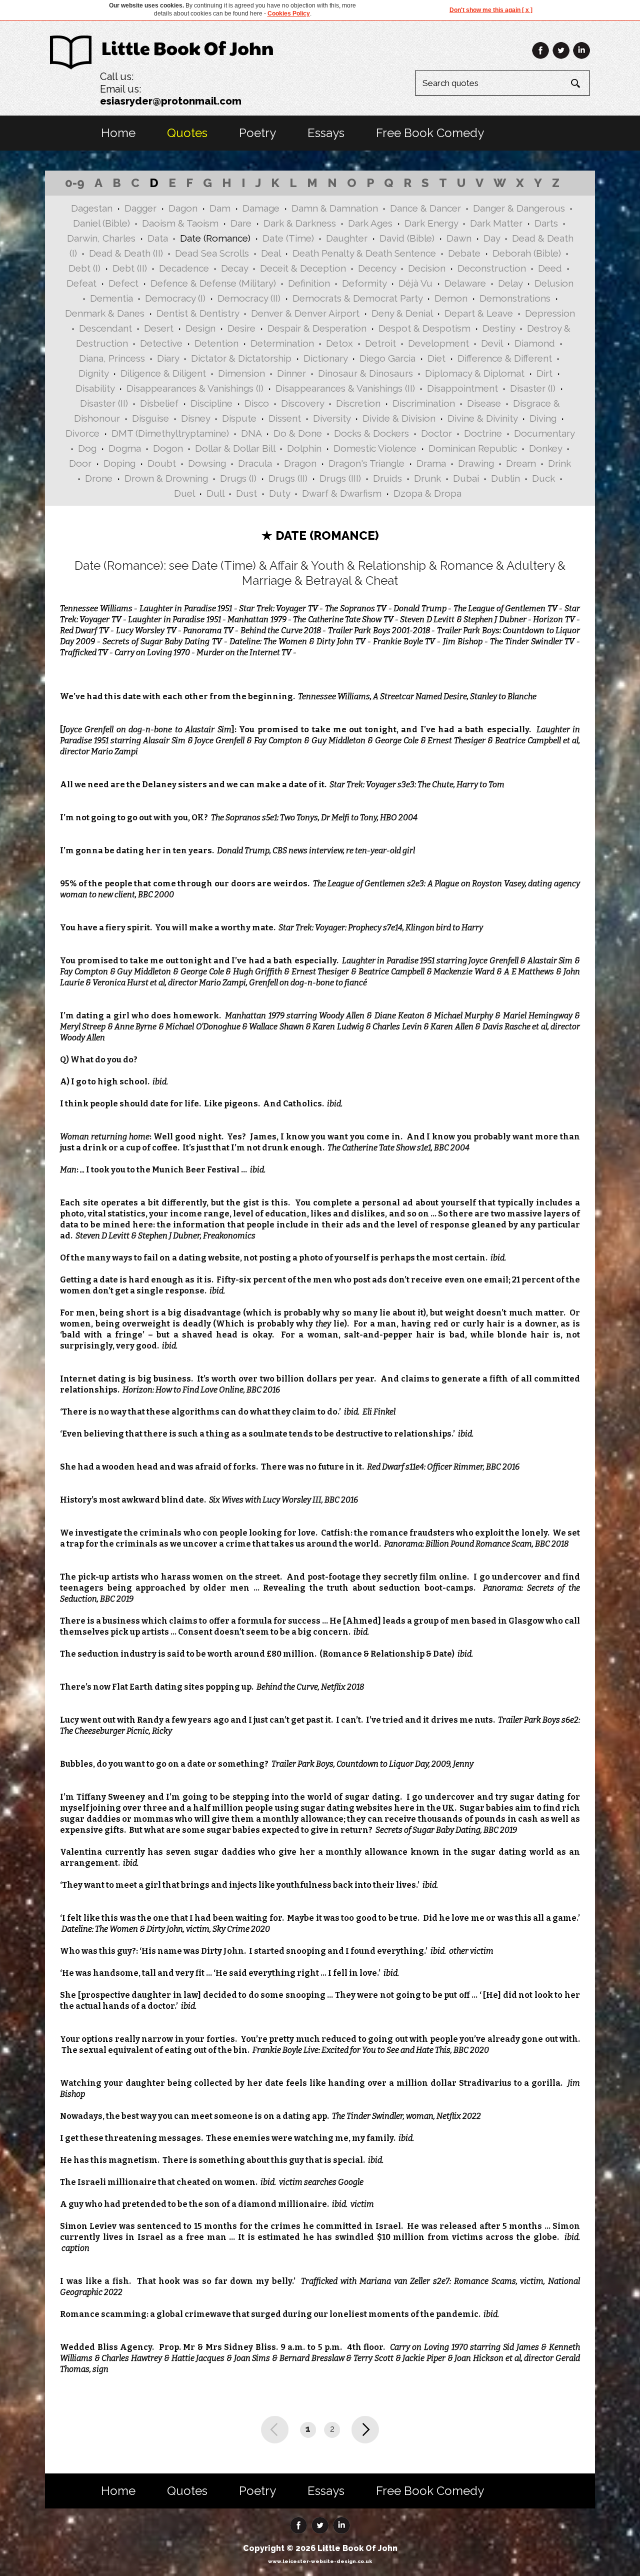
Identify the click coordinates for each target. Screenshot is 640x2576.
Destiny (499, 328)
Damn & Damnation (335, 208)
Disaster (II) (104, 403)
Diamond (535, 343)
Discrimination (424, 403)
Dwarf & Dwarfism (342, 493)
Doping (119, 463)
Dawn (459, 238)
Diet (436, 358)
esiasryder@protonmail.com (171, 101)
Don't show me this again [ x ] (491, 10)
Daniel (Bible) (101, 223)
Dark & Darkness (300, 223)
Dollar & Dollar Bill (235, 448)
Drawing (476, 463)
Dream (521, 463)
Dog (87, 448)
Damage (261, 208)
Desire (241, 328)
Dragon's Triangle (366, 463)
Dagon (183, 208)
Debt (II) (130, 268)
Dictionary (325, 358)
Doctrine (483, 433)
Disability (95, 388)
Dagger (140, 208)
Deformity (364, 283)
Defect (123, 283)
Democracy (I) (175, 298)
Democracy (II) (249, 298)
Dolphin (304, 448)
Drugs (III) (340, 478)
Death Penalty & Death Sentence (364, 253)
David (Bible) (407, 238)
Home (118, 133)
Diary (168, 358)
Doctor (436, 433)
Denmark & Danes (105, 313)
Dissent (285, 418)
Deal (271, 253)
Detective (161, 343)
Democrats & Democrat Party (357, 298)
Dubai (466, 478)
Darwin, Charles (101, 238)
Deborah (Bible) (527, 253)
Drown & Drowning (166, 478)
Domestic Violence (375, 448)
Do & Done (298, 433)
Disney (195, 418)
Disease (484, 403)
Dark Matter (496, 223)
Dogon (168, 448)
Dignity (93, 373)
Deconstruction (492, 268)
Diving (543, 418)
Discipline (211, 403)
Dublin (505, 478)
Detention (216, 343)
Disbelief (159, 403)
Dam (220, 208)
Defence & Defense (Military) (213, 283)
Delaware (465, 283)
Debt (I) (84, 268)
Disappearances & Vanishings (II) (345, 388)
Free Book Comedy (430, 133)
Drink (559, 463)
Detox (339, 343)
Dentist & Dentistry (198, 313)
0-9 (75, 183)
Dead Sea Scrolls (212, 253)
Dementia (111, 298)
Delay (510, 283)
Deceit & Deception (303, 268)
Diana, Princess (112, 358)
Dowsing (207, 463)
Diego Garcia (387, 358)
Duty (279, 493)
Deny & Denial (402, 313)
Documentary (544, 433)
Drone (99, 478)
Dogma (125, 448)
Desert (159, 328)
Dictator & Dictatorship (241, 358)
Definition (309, 283)
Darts (546, 223)
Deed (550, 268)
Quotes (187, 133)
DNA (251, 433)
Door (80, 463)
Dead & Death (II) (126, 253)
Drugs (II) (288, 478)
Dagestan (92, 208)
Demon (451, 298)
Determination (282, 343)
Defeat (81, 283)
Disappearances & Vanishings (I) (195, 388)
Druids (387, 478)
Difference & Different (505, 358)
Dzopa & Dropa (427, 493)
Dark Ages (370, 223)
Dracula (255, 463)
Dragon (300, 463)
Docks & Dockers (371, 433)
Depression (550, 313)
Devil (492, 343)
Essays (326, 133)
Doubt (162, 463)
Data (158, 238)
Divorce (82, 433)
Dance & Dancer (425, 208)
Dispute (239, 418)
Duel (184, 493)
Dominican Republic (473, 448)
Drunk (427, 478)
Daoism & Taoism (180, 223)
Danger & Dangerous (519, 208)
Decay (234, 268)
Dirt (544, 373)
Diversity (332, 418)
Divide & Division (399, 418)
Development (438, 343)
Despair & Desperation (317, 328)
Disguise (150, 418)
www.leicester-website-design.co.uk (320, 2561)
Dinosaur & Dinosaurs (365, 373)
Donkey (545, 448)
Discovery (302, 403)
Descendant (105, 328)
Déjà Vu (415, 283)
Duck (543, 478)
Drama (431, 463)
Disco (257, 403)
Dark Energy (431, 223)
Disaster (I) (533, 388)
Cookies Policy (289, 14)
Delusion (554, 283)
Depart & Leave (479, 313)
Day (492, 238)
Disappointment (462, 388)
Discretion (358, 403)
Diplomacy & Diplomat (475, 373)
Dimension (241, 373)
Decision (427, 268)
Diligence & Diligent (163, 373)
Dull (215, 493)
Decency (377, 268)
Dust (246, 493)
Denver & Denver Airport (305, 313)
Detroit (380, 343)
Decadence (184, 268)
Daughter (347, 238)
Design (200, 328)
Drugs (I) (238, 478)
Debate (464, 253)
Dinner (291, 373)
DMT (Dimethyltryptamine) (170, 433)
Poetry (257, 133)
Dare (241, 223)
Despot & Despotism (424, 328)
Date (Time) (288, 238)
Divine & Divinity (482, 418)
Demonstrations (515, 298)
